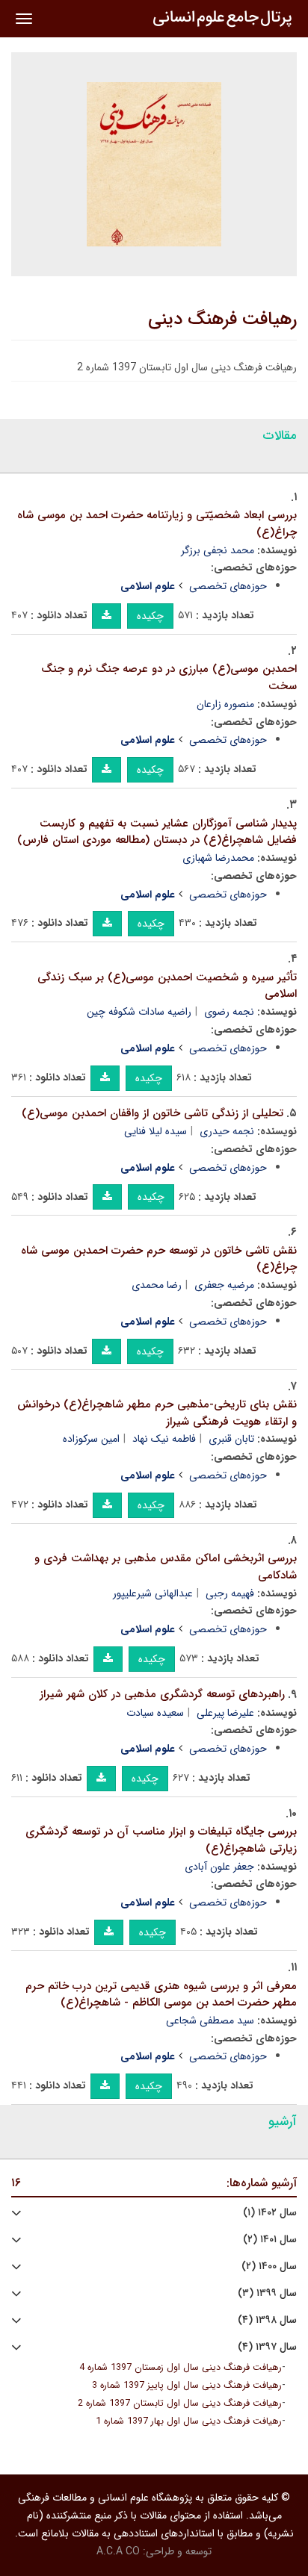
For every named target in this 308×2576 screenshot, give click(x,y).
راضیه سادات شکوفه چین (139, 1012)
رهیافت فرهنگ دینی (222, 320)
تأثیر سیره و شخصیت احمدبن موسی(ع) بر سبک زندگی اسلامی (167, 986)
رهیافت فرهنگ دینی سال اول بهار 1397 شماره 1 (189, 2421)
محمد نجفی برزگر (218, 550)
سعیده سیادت (155, 1713)
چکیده (150, 616)
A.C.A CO (118, 2551)
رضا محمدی (157, 1285)
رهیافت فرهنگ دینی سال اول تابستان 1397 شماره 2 (180, 2404)
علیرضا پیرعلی (225, 1713)
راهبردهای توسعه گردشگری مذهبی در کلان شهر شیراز (162, 1694)
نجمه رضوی (229, 1012)
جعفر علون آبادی (219, 1867)
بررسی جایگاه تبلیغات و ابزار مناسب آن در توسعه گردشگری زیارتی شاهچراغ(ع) (161, 1840)
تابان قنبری (231, 1439)
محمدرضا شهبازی (218, 858)
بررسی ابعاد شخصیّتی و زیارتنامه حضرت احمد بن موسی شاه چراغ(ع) (157, 524)
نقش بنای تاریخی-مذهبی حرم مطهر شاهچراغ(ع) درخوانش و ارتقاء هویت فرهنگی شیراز (157, 1413)
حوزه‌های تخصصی (228, 586)
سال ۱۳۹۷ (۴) (267, 2347)
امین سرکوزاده (91, 1439)
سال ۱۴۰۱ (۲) (270, 2240)
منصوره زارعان (225, 704)
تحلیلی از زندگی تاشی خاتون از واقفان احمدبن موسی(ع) (153, 1113)
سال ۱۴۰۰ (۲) (269, 2267)
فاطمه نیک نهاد (164, 1439)
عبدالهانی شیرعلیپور (153, 1593)
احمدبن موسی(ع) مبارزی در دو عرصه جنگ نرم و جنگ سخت (169, 678)
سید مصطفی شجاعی (210, 2020)
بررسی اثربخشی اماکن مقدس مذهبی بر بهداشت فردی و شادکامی (166, 1567)
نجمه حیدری (227, 1131)
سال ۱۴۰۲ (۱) (270, 2213)
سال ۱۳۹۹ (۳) (267, 2293)
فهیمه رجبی (230, 1593)
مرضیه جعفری (224, 1285)
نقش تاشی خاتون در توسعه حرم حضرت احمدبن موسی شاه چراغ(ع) (159, 1259)
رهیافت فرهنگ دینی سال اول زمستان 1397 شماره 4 (181, 2368)
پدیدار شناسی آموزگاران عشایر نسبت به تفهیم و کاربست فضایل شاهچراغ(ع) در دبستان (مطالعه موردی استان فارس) (157, 832)
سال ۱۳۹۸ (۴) (267, 2320)
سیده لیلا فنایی (155, 1131)
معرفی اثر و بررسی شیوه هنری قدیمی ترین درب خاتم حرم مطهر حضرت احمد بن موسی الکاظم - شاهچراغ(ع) (161, 1995)
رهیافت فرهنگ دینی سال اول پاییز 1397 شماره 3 (187, 2386)
